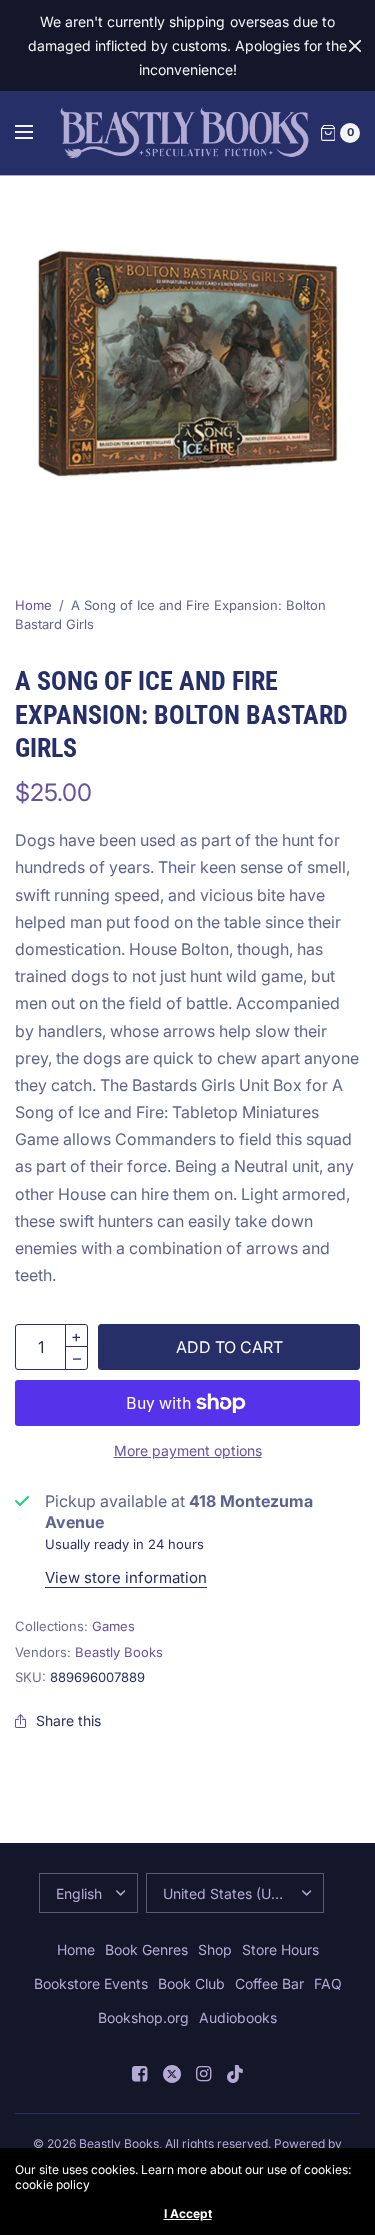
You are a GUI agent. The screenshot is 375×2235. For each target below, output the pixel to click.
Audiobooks (238, 2017)
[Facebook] (140, 2074)
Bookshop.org (143, 2017)
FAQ (328, 1983)
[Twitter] (172, 2074)
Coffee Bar (269, 1983)
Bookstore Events (91, 1983)
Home (33, 605)
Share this (68, 1721)
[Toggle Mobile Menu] (37, 133)
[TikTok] (236, 2074)
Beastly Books (119, 1652)
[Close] (355, 46)
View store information (126, 1577)
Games (113, 1626)
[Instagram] (204, 2074)
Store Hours (280, 1949)
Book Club (191, 1983)
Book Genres (146, 1949)
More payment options (188, 1450)
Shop (215, 1949)
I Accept (188, 2214)
